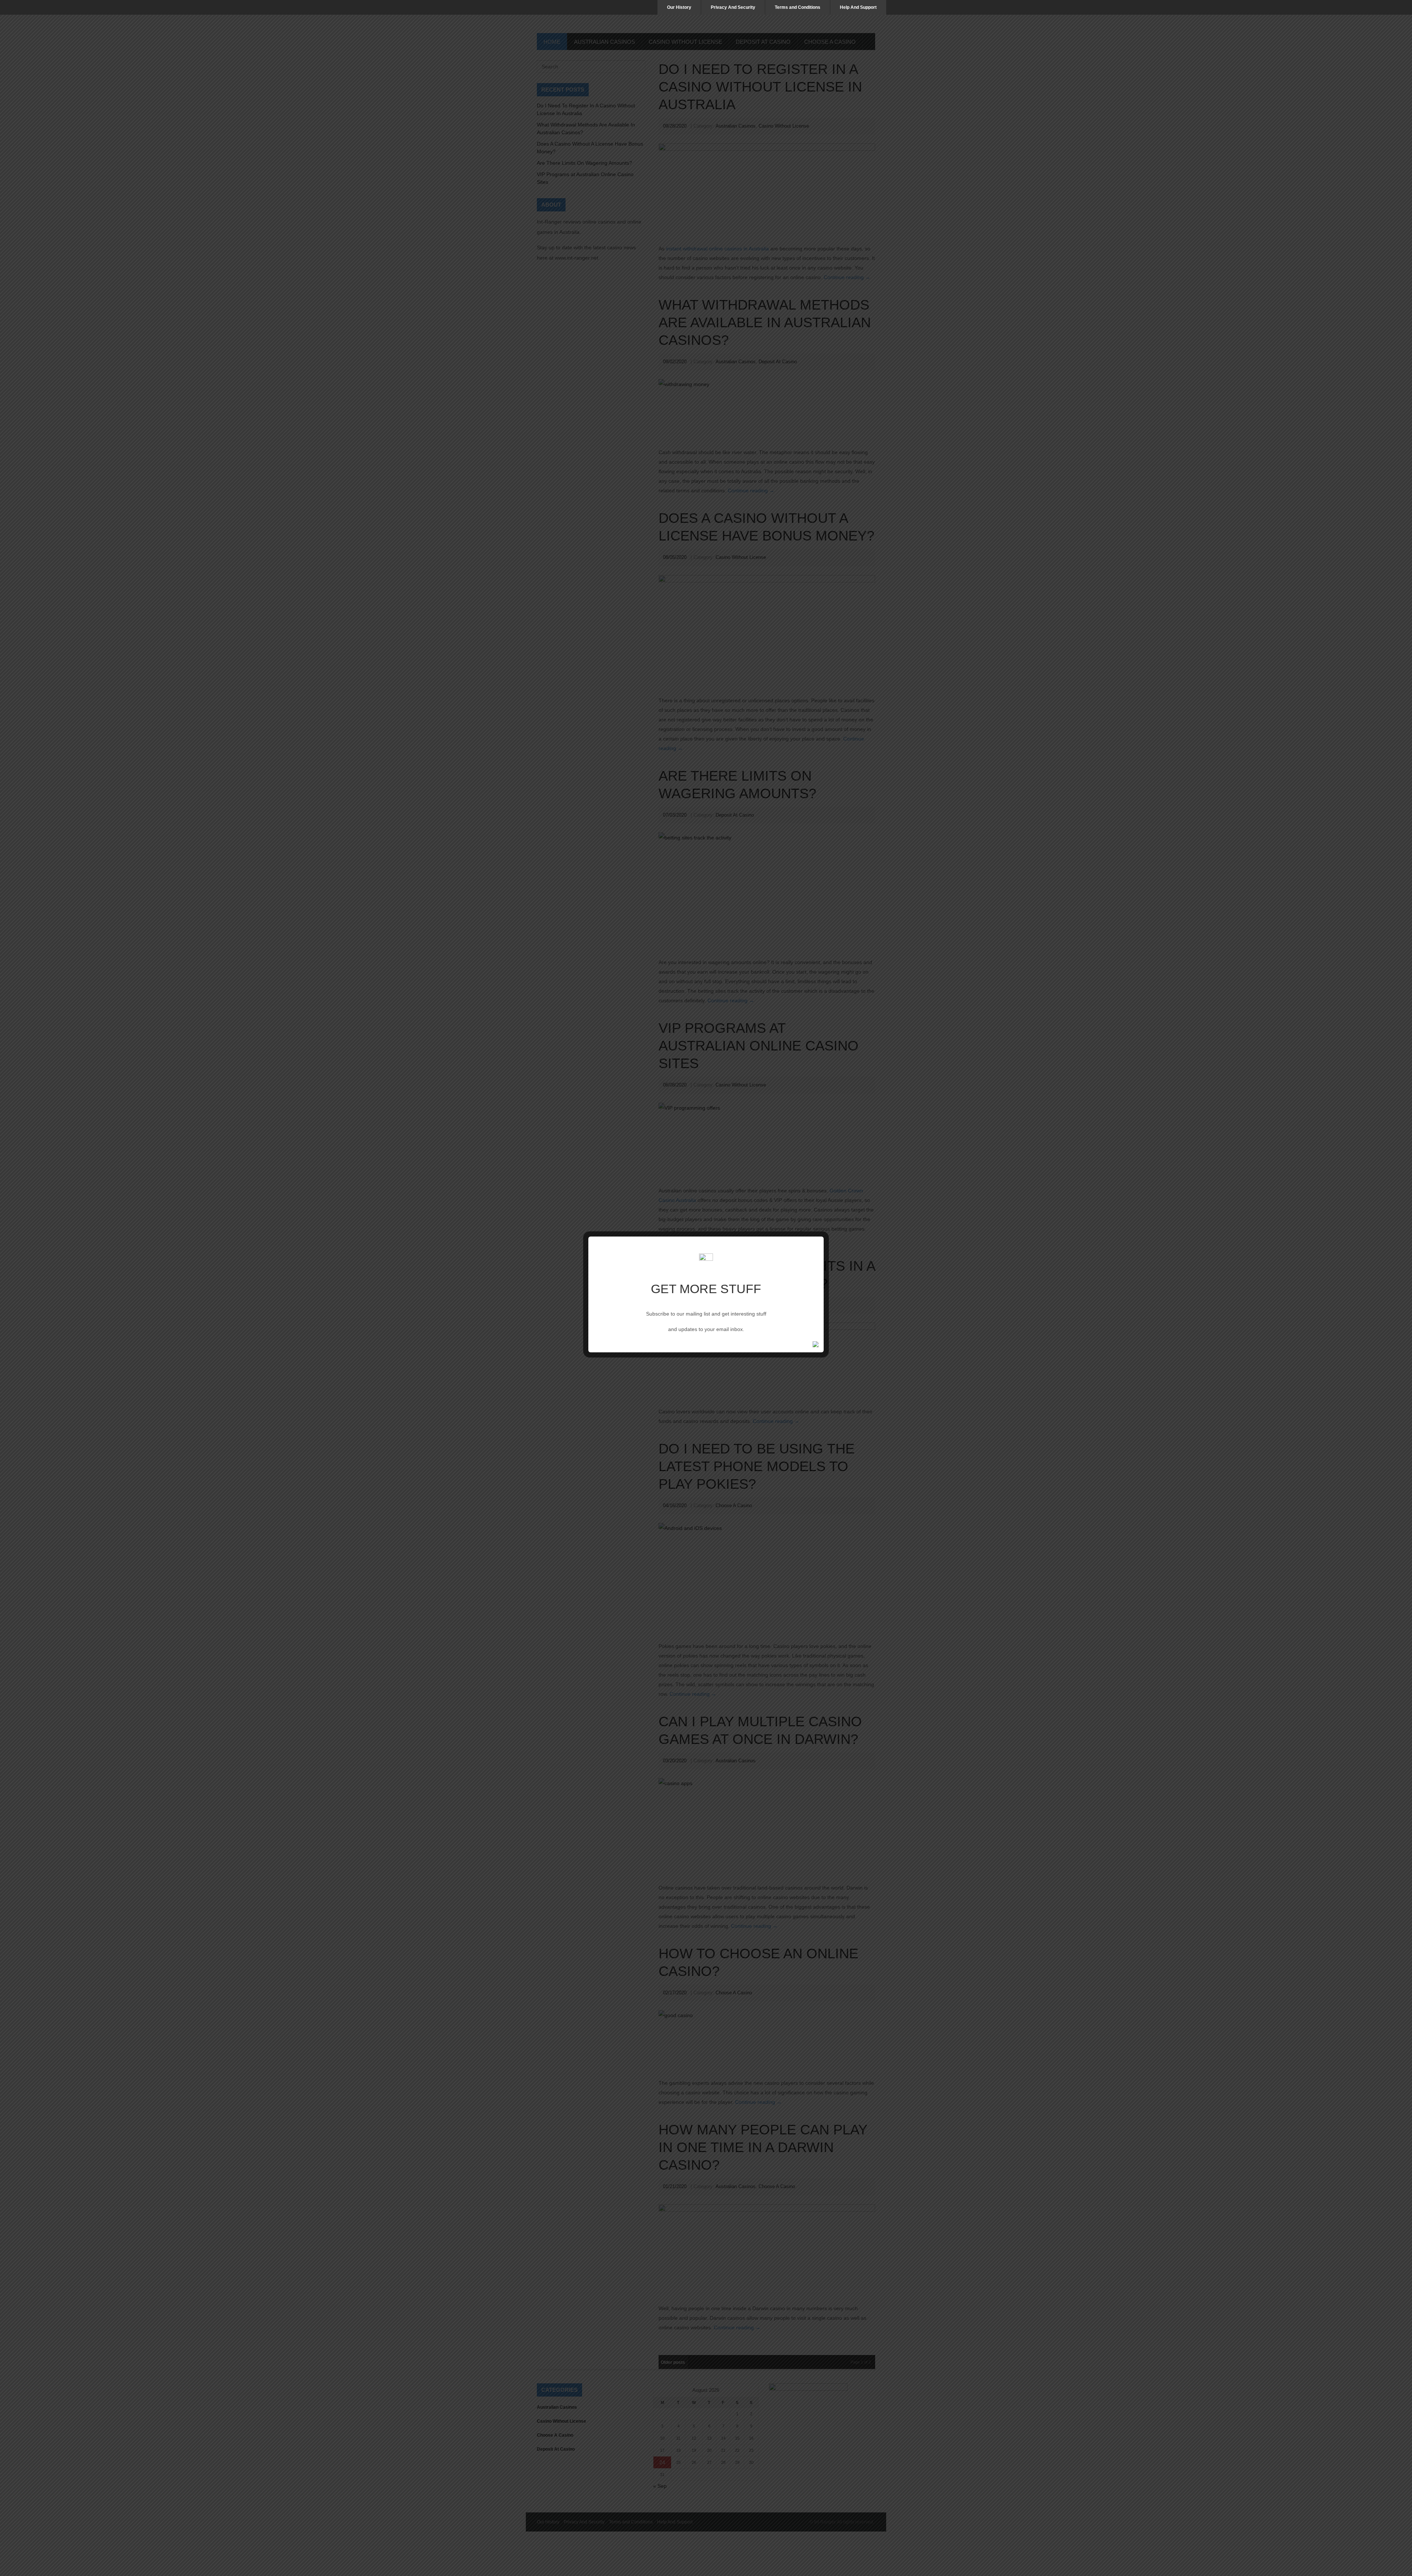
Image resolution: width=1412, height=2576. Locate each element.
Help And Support (858, 7)
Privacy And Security (733, 7)
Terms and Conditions (798, 7)
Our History (679, 7)
